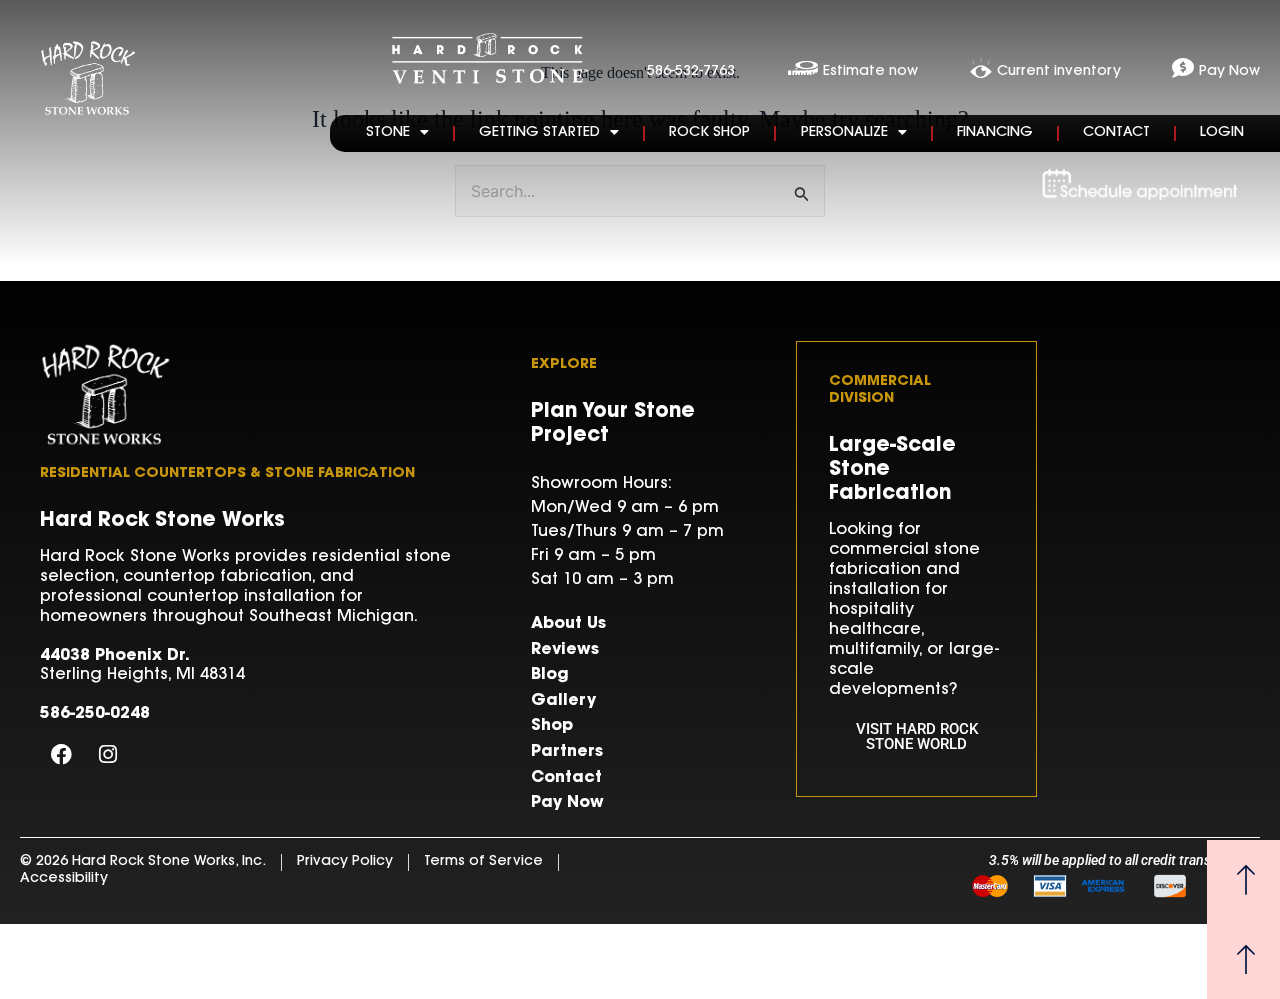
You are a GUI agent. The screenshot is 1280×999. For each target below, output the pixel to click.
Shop (552, 726)
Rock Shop (709, 133)
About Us (568, 624)
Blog (550, 675)
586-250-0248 (95, 714)
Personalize (844, 133)
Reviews (565, 650)
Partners (567, 752)
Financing (995, 133)
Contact (1116, 133)
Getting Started (539, 133)
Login (1222, 133)
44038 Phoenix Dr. (115, 656)
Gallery (563, 701)
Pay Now (567, 803)
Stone (388, 133)
